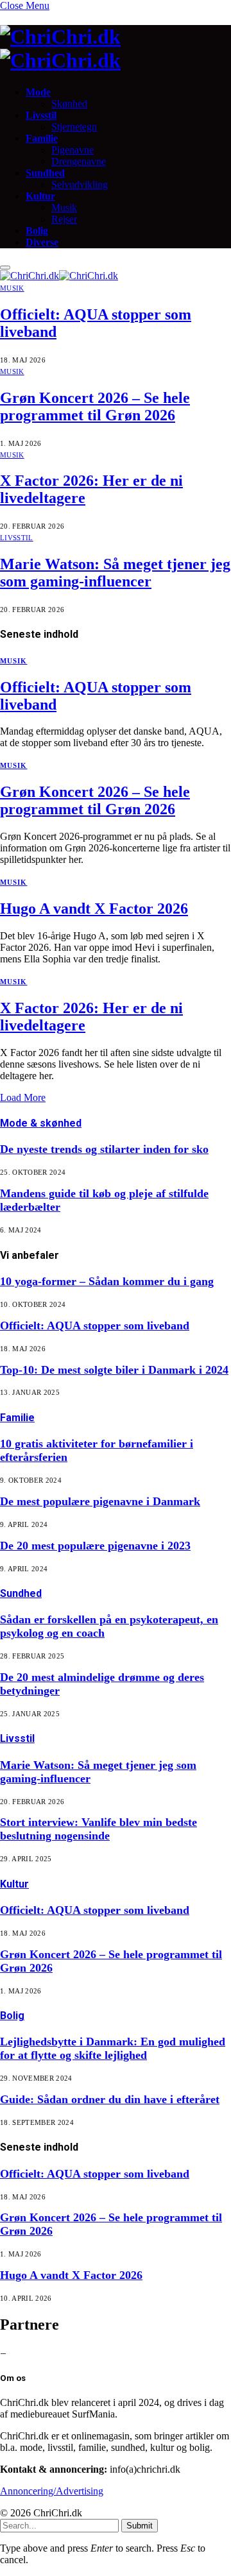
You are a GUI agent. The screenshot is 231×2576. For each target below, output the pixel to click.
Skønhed (69, 104)
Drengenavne (79, 161)
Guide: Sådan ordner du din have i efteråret (110, 2099)
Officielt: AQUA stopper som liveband (95, 1326)
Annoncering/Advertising (52, 2491)
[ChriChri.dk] (116, 49)
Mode (38, 92)
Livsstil (41, 115)
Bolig (37, 231)
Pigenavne (73, 150)
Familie (42, 138)
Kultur (40, 196)
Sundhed (45, 173)
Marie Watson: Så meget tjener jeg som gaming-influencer (115, 573)
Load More (23, 1097)
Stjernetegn (74, 127)
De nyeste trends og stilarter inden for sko (104, 1149)
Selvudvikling (80, 184)
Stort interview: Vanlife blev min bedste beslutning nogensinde (98, 1829)
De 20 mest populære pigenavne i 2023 (95, 1546)
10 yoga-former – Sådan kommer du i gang (107, 1281)
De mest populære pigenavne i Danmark (100, 1501)
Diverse (42, 242)
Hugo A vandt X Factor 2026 (94, 908)
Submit (140, 2526)
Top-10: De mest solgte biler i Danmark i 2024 (114, 1370)
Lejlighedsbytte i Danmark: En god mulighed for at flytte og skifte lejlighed (113, 2048)
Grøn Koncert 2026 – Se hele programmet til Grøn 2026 (95, 406)
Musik (64, 208)
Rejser (64, 219)
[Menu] (5, 268)
